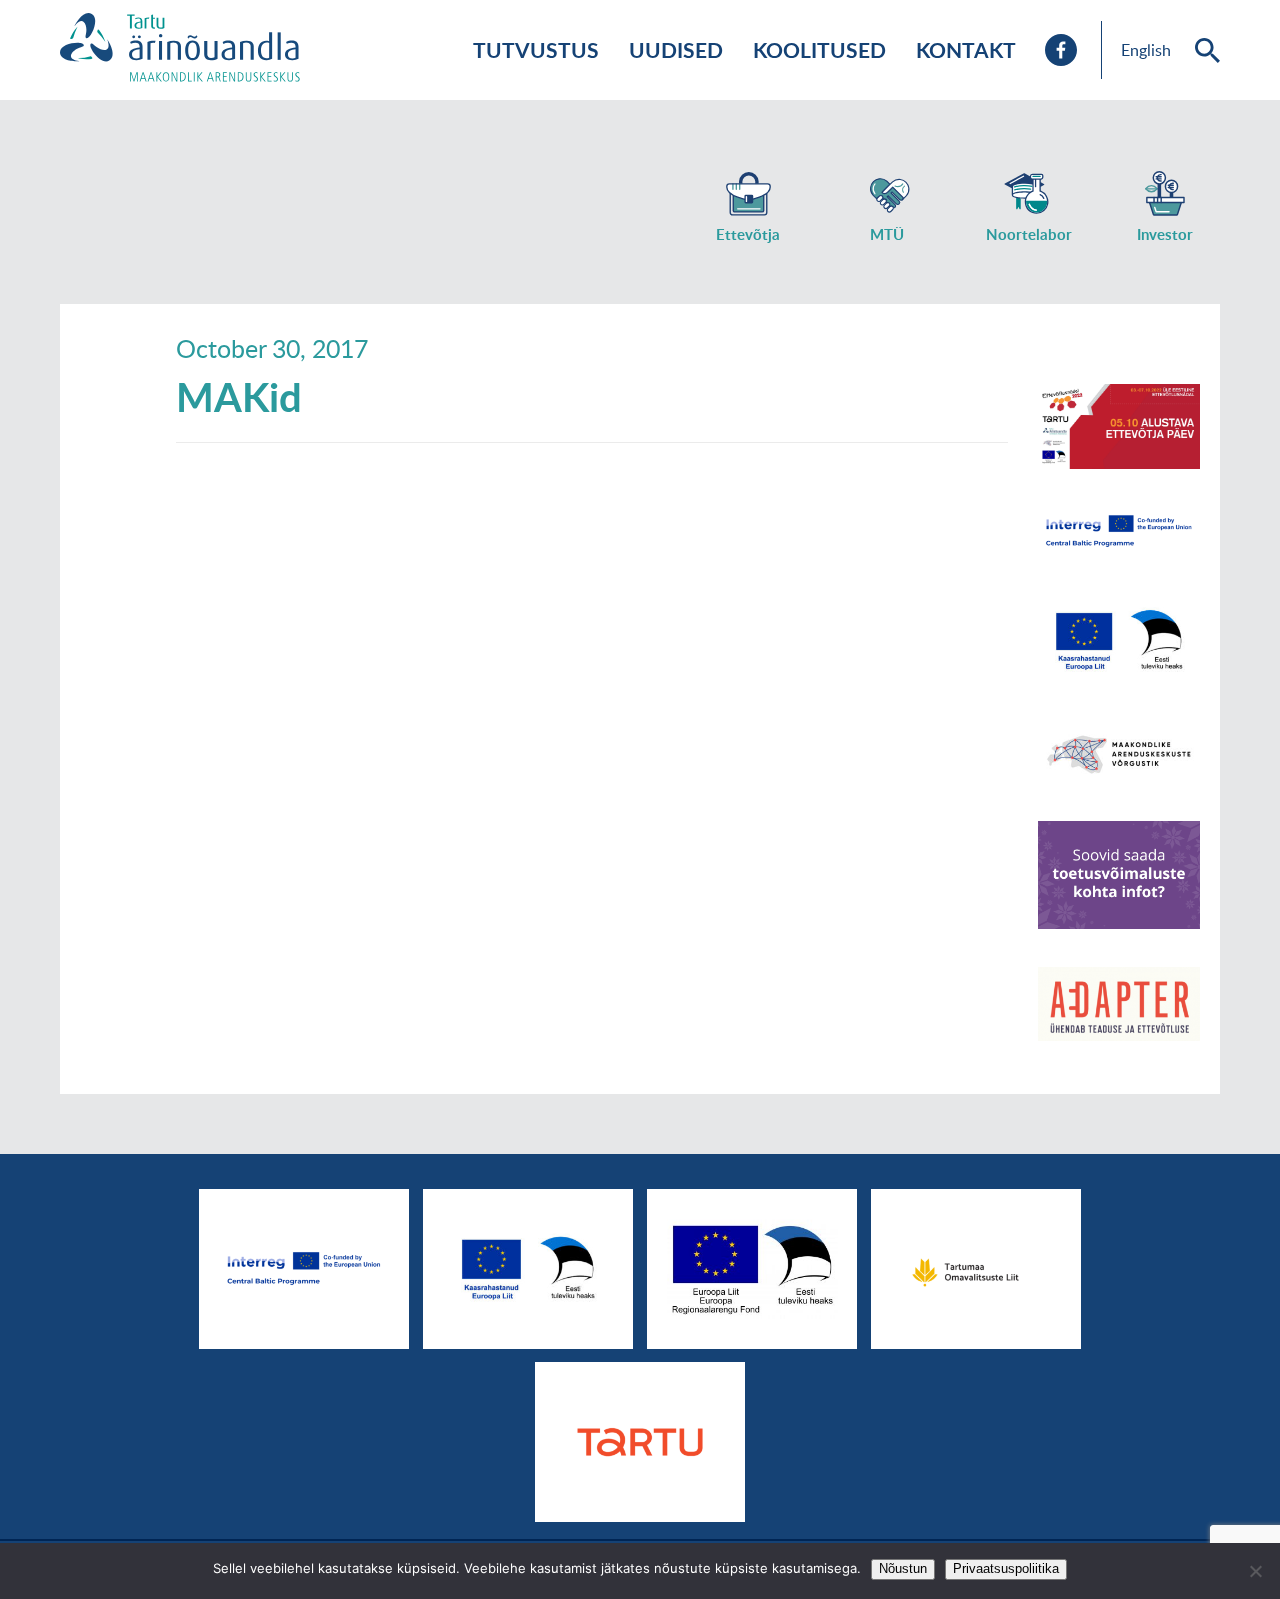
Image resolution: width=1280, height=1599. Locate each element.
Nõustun (903, 1568)
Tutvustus (536, 49)
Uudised (676, 49)
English (1146, 50)
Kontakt (966, 49)
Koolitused (819, 49)
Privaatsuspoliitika (1006, 1568)
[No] (1255, 1571)
